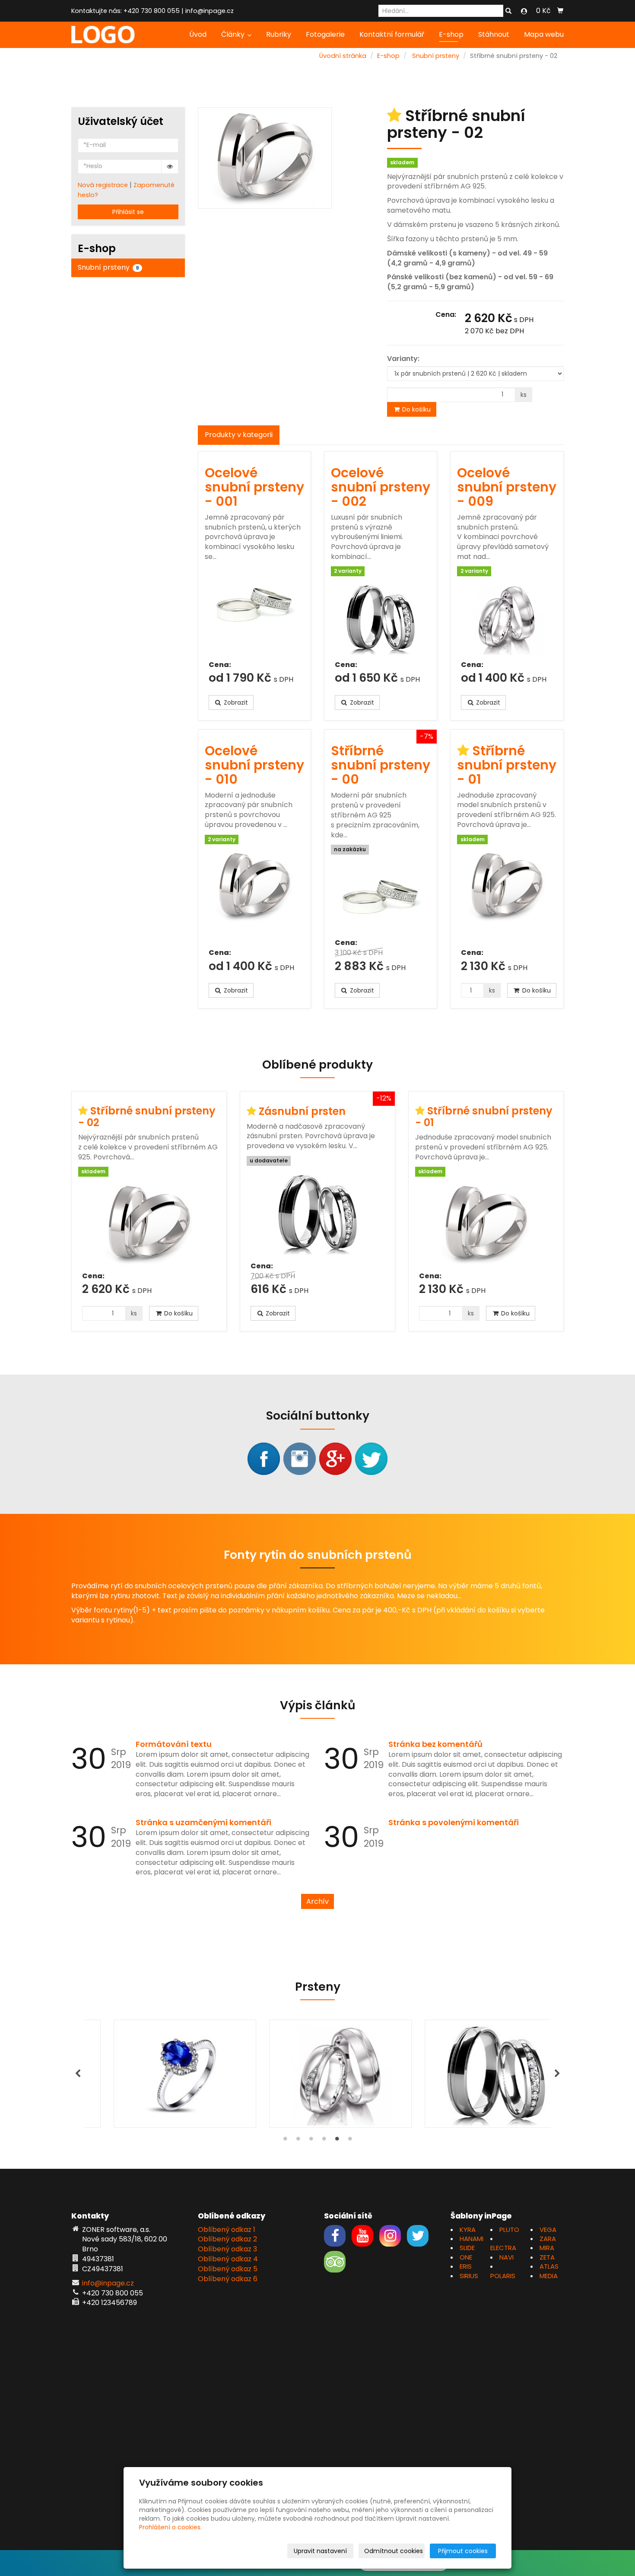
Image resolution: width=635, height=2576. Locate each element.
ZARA (548, 2239)
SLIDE (467, 2248)
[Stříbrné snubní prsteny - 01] (507, 896)
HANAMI (471, 2239)
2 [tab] (298, 2141)
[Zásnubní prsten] (317, 1214)
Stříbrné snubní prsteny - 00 (381, 765)
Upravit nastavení (320, 2551)
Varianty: (403, 359)
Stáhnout (494, 34)
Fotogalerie (325, 34)
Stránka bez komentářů (435, 1744)
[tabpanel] (317, 2074)
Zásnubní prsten (302, 1111)
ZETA (547, 2257)
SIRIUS (469, 2276)
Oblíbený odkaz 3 (227, 2249)
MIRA (547, 2248)
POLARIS (503, 2276)
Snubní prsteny (436, 56)
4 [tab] (324, 2141)
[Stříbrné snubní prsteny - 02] (149, 1224)
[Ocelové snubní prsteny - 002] (381, 618)
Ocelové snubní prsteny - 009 (507, 487)
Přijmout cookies (463, 2551)
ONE (466, 2257)
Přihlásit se (128, 212)
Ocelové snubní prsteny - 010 (254, 765)
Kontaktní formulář (392, 34)
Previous (78, 2074)
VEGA (548, 2230)
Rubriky (279, 34)
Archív (317, 1901)
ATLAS (549, 2266)
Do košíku (416, 409)
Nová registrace (103, 185)
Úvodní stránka (343, 56)
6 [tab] (350, 2141)
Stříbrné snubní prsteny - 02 (147, 1116)
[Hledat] (508, 11)
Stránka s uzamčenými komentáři (203, 1822)
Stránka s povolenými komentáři (454, 1822)
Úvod (198, 34)
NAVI (506, 2257)
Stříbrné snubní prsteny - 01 (507, 765)
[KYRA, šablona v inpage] (103, 34)
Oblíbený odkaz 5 (228, 2269)
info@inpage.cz (210, 11)
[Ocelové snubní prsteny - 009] (507, 618)
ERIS (466, 2266)
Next (557, 2074)
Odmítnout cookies (394, 2551)
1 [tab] (285, 2141)
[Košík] (560, 11)
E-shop (451, 34)
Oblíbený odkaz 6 (228, 2279)
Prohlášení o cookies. (170, 2527)
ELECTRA (503, 2248)
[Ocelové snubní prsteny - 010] (254, 896)
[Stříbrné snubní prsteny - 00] (381, 896)
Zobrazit (235, 702)
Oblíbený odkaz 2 (227, 2239)
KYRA (468, 2230)
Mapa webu (544, 34)
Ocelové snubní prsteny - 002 (381, 487)
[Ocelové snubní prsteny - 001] (254, 611)
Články (234, 34)
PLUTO (509, 2230)
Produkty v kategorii (239, 435)
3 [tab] (311, 2141)
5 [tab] (337, 2141)
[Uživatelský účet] (524, 11)
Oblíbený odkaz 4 (228, 2259)
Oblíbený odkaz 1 (227, 2230)
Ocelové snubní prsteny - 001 (254, 487)
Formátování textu (174, 1744)
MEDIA (549, 2276)
